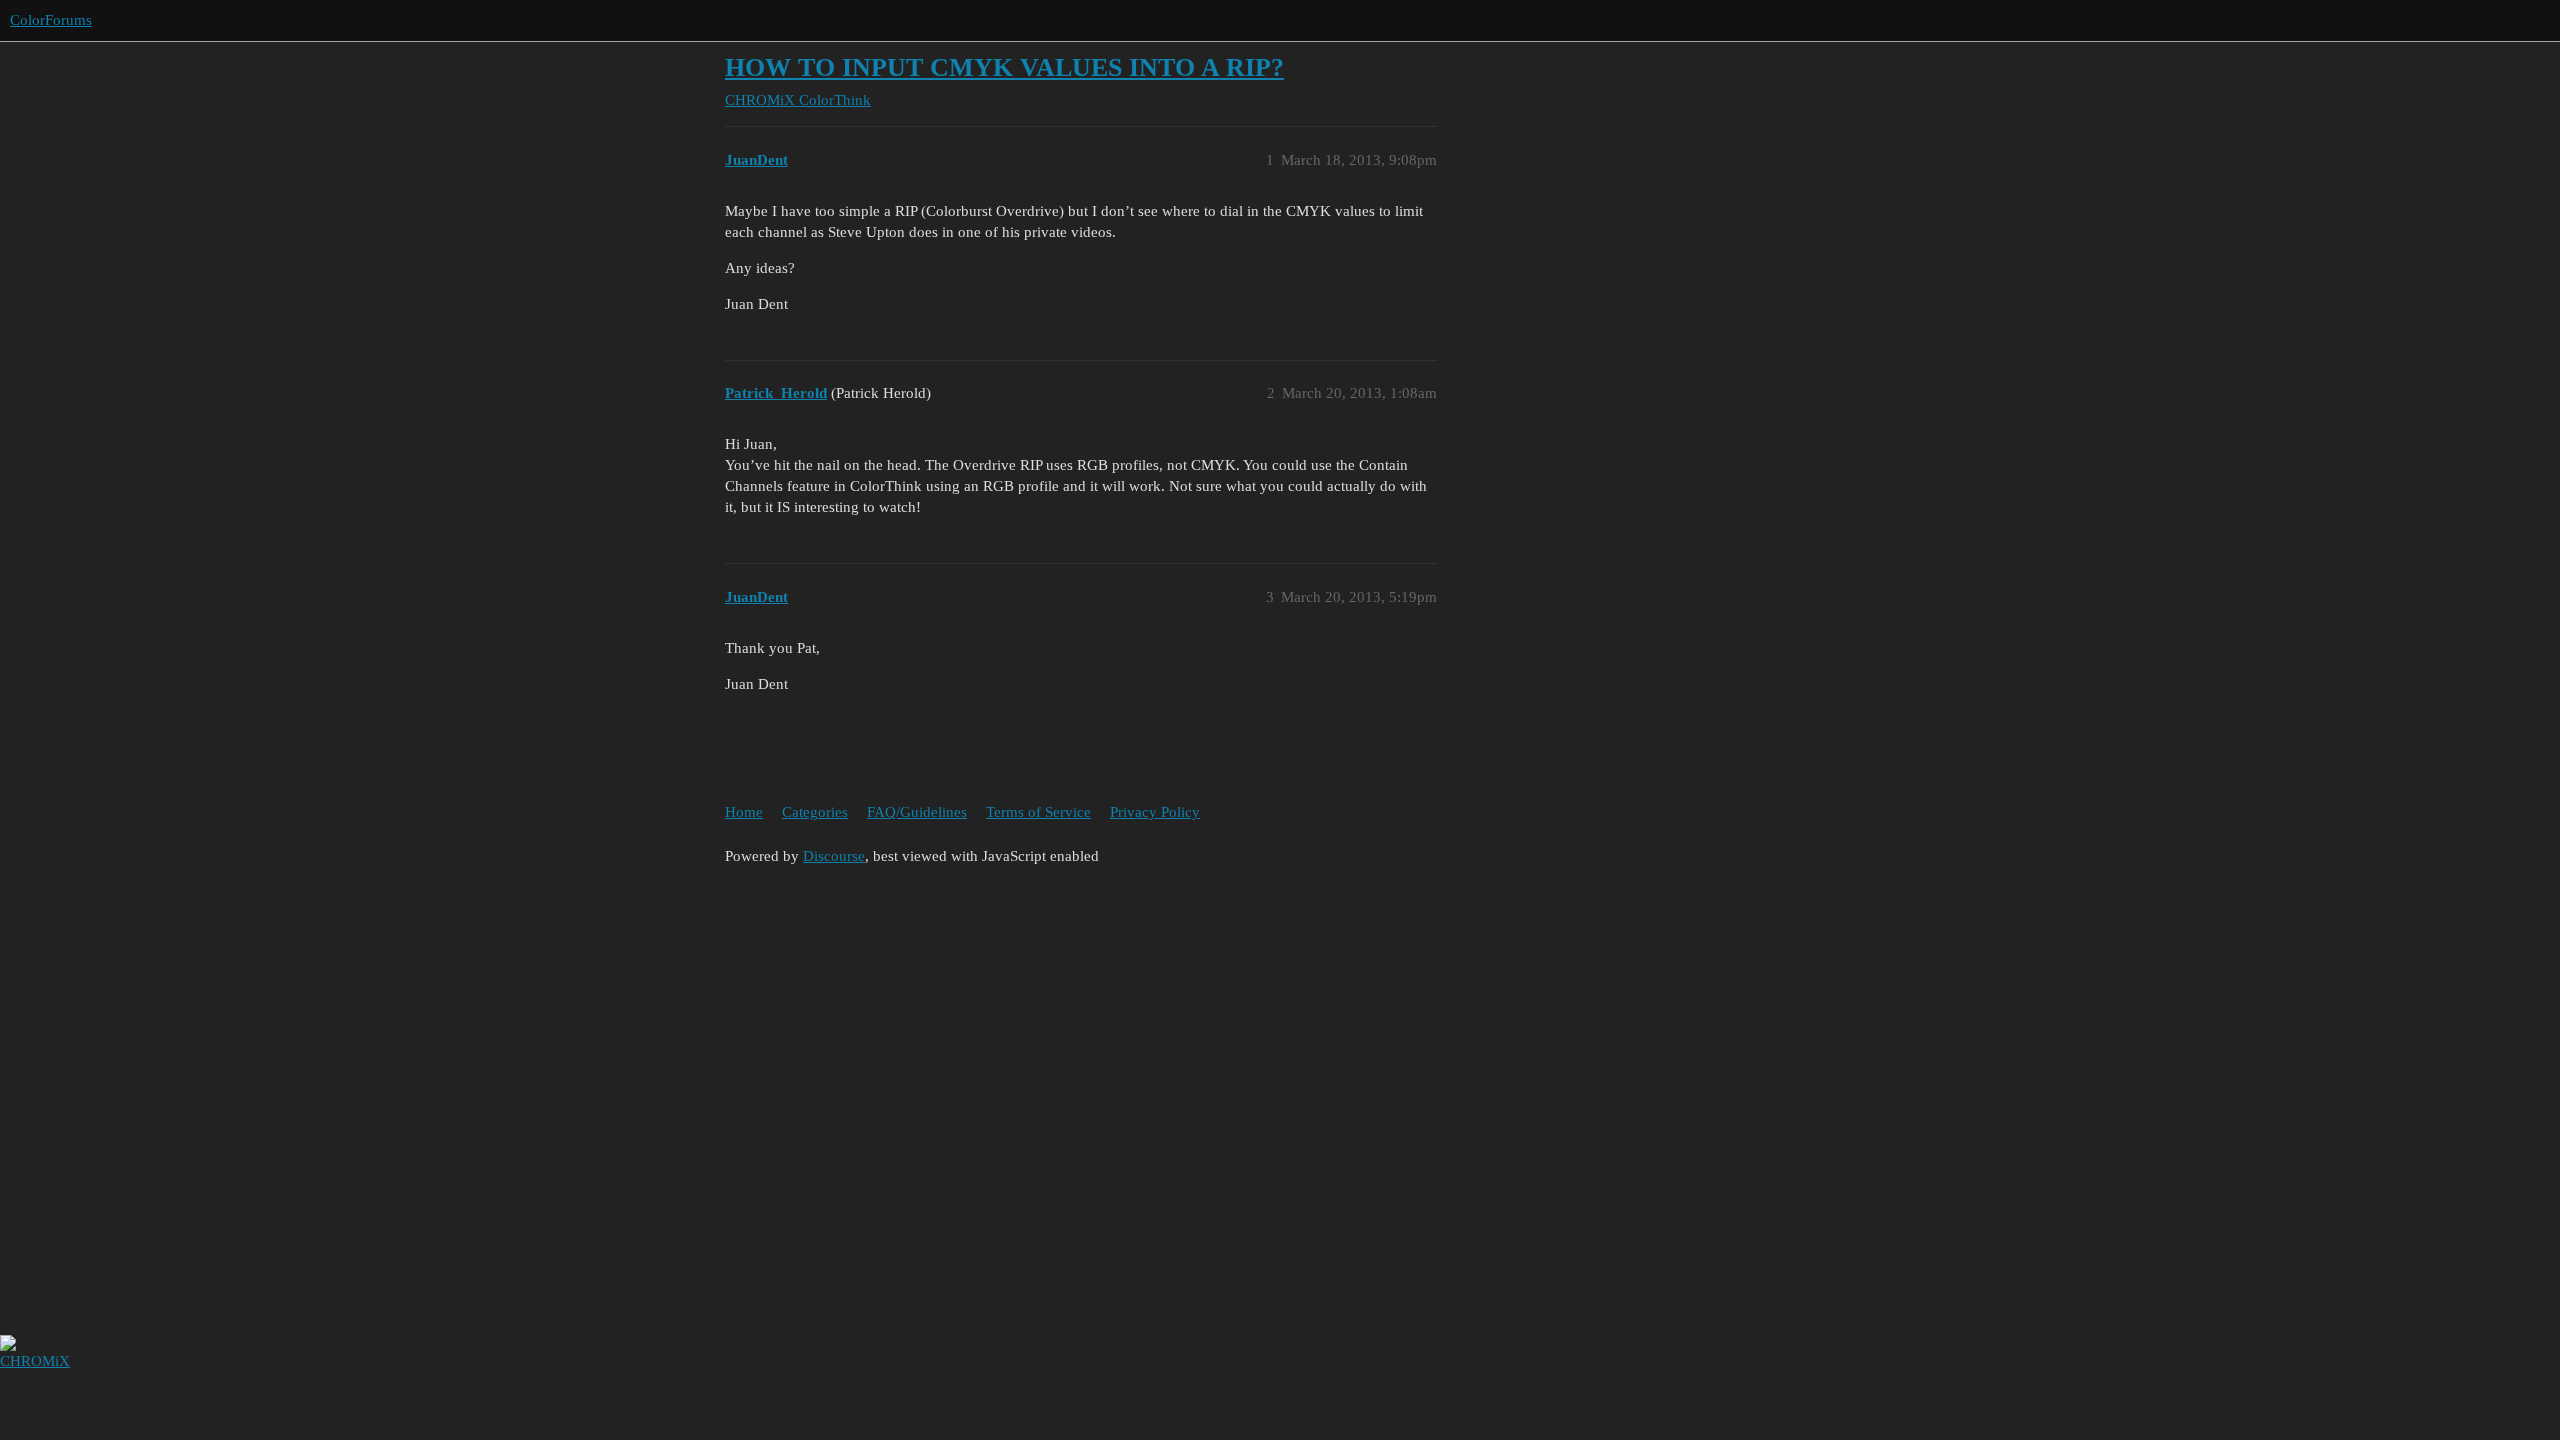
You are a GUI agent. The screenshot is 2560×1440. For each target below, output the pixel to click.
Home (744, 812)
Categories (815, 812)
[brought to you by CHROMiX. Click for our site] (12, 1385)
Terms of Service (1038, 812)
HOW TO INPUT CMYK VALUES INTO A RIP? (1004, 67)
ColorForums (51, 20)
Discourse (834, 856)
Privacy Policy (1155, 812)
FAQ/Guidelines (917, 812)
